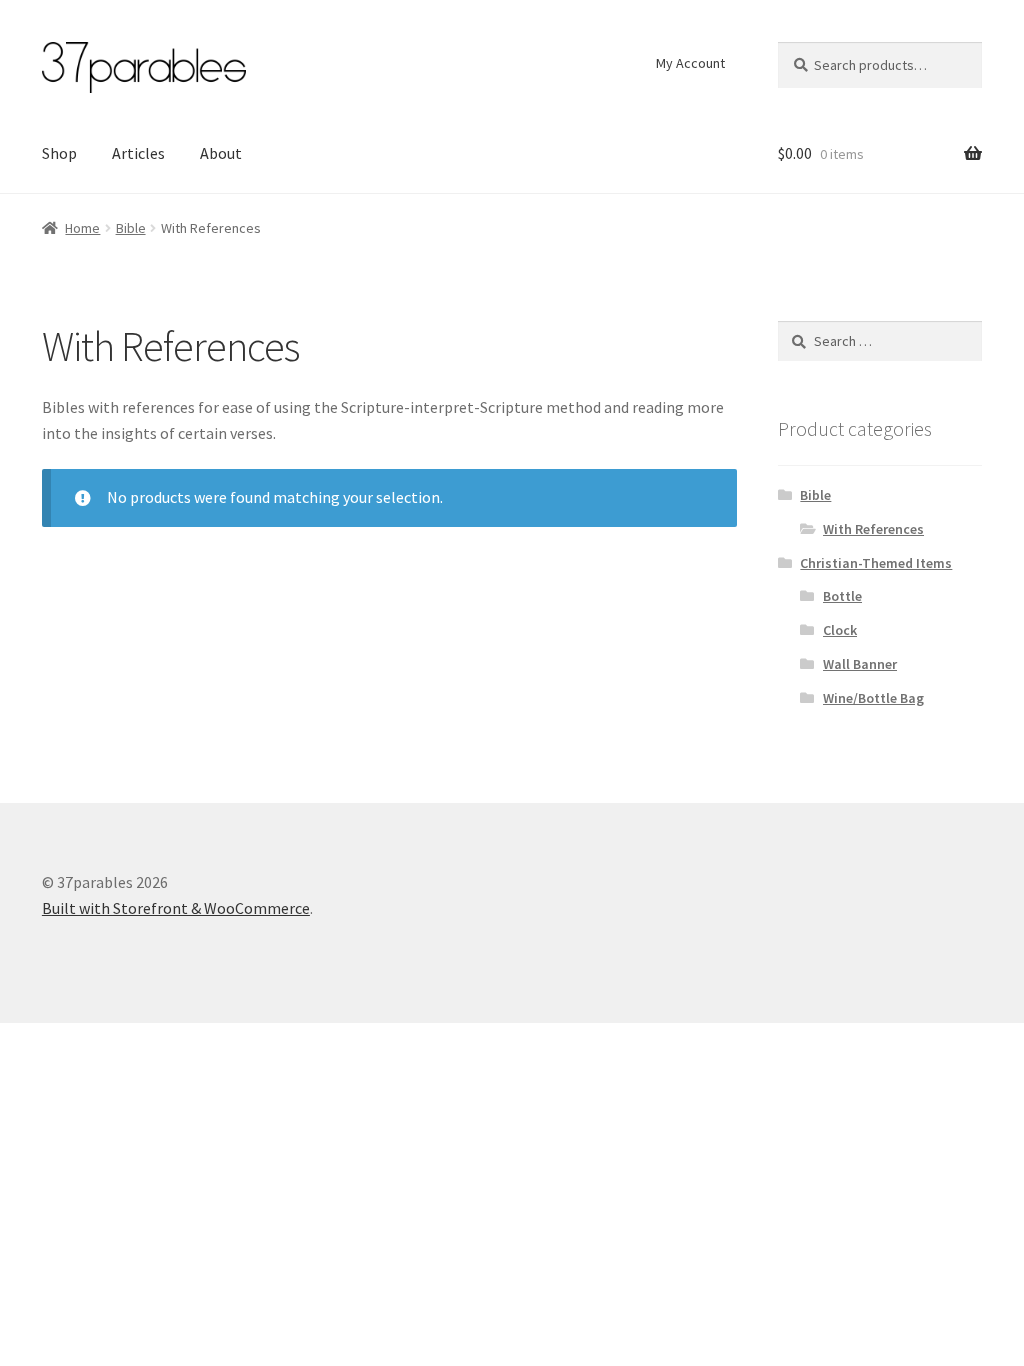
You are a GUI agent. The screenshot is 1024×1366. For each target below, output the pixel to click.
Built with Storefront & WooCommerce (176, 908)
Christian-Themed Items (876, 563)
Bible (131, 228)
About (221, 153)
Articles (138, 153)
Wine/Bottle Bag (873, 698)
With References (873, 529)
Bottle (842, 596)
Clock (840, 630)
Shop (59, 153)
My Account (690, 63)
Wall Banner (860, 664)
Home (82, 228)
